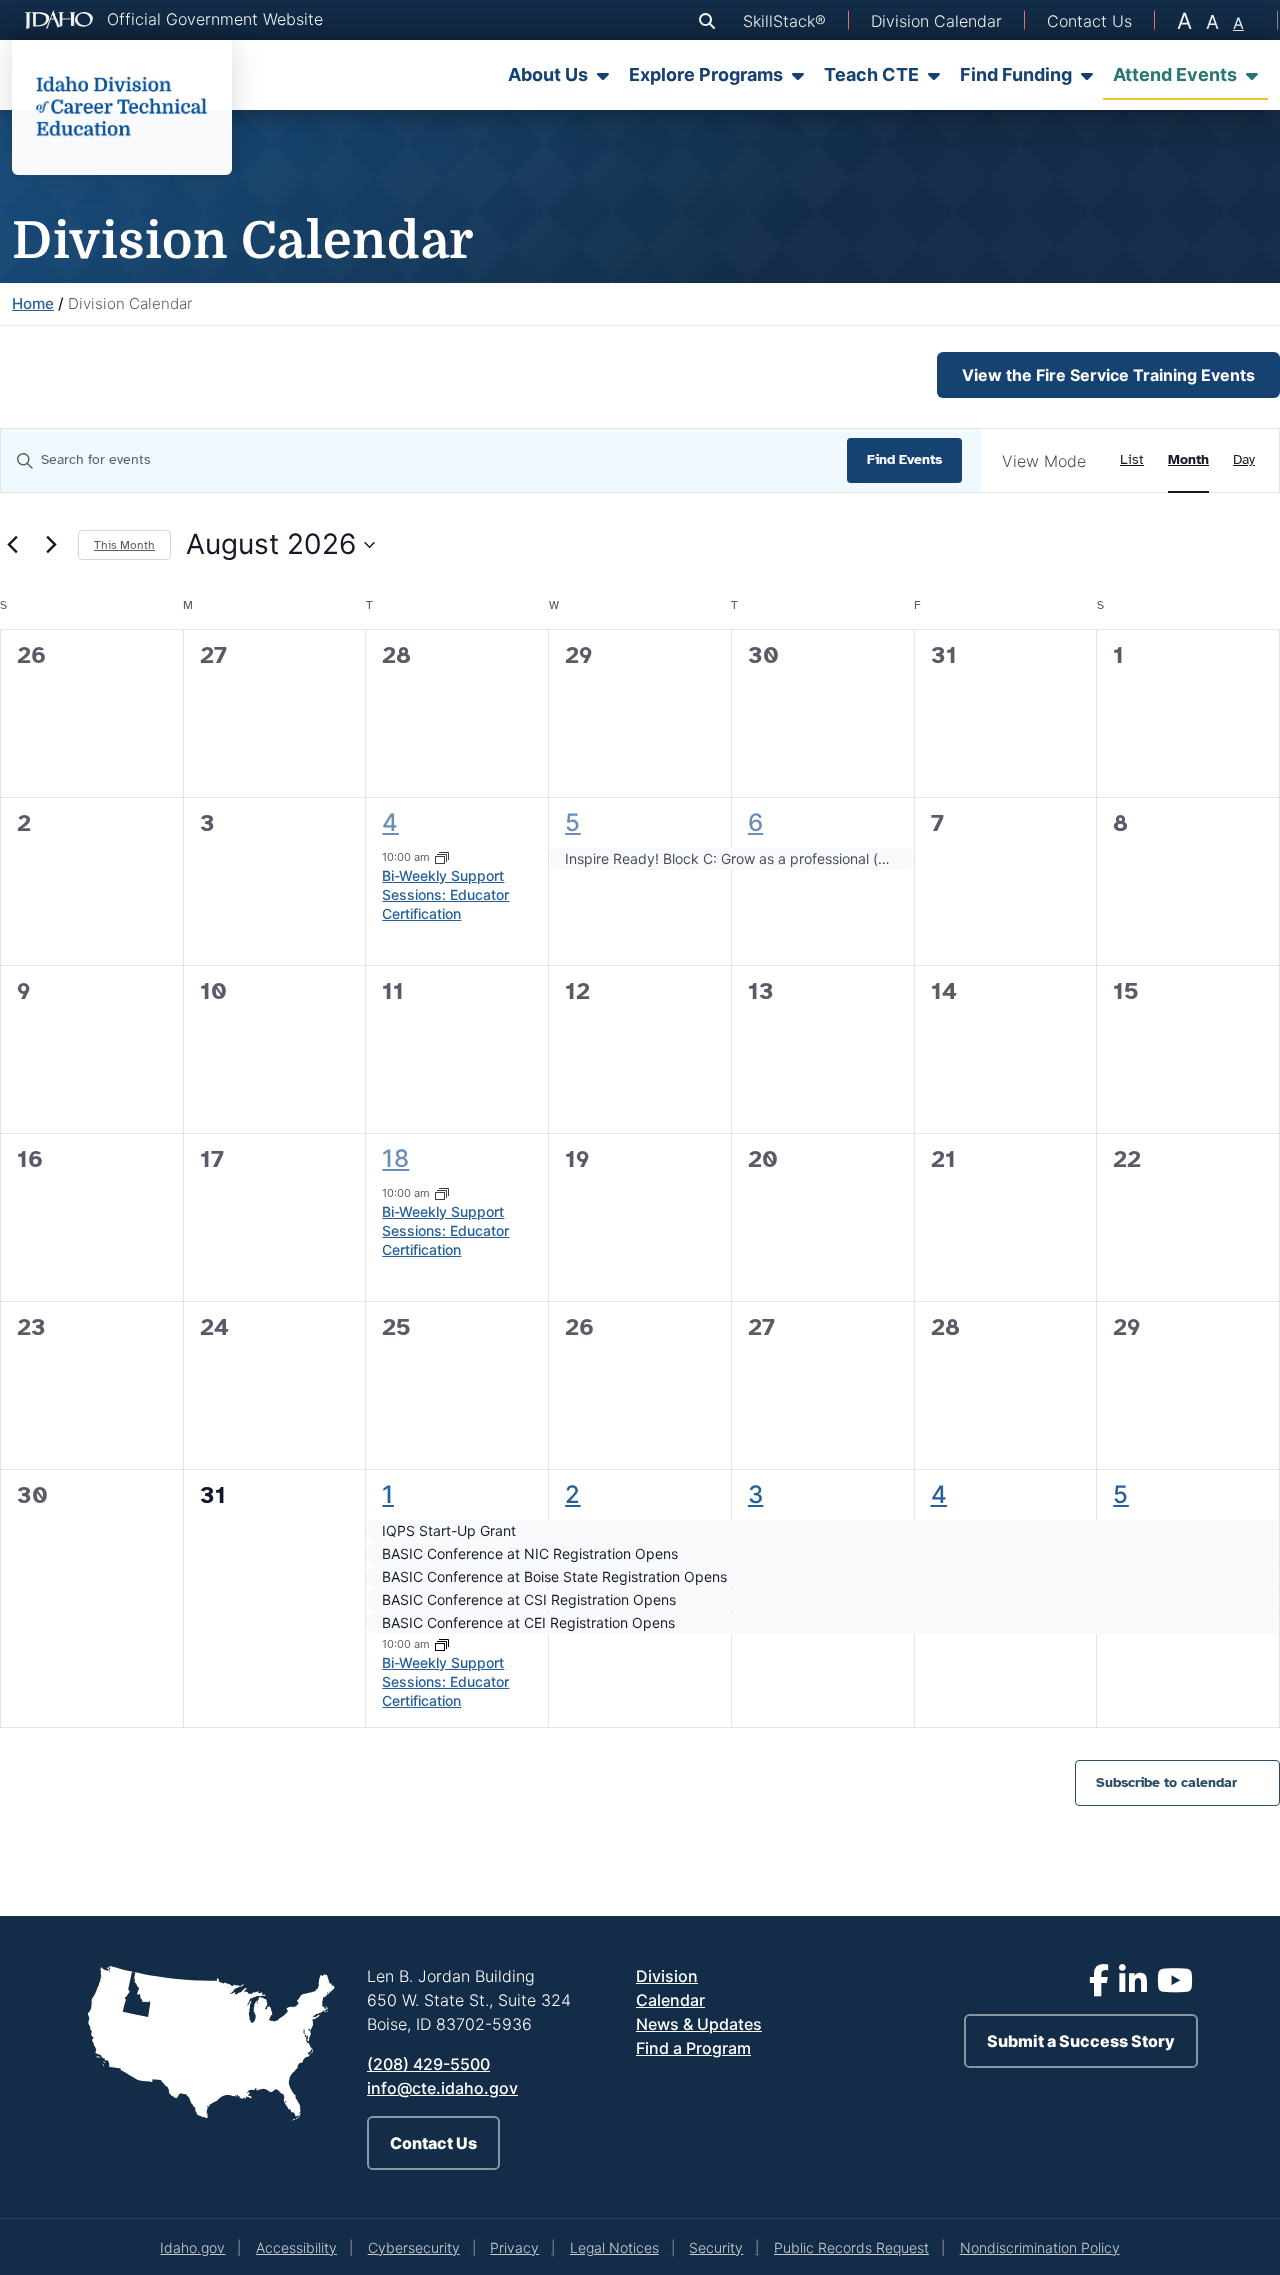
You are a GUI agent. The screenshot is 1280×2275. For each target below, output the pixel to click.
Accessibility (296, 2247)
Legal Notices (614, 2247)
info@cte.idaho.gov (442, 2088)
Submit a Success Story (1081, 2041)
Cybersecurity (414, 2247)
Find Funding (1016, 74)
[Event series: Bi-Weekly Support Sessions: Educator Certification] (442, 857)
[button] (711, 21)
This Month (124, 545)
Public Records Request (851, 2247)
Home (33, 303)
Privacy (514, 2247)
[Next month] (51, 545)
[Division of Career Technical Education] (122, 107)
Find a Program (693, 2048)
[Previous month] (12, 545)
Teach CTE (871, 74)
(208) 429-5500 (428, 2064)
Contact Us (433, 2143)
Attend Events (1175, 74)
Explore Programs (706, 74)
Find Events (904, 459)
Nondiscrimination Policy (1040, 2247)
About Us (548, 74)
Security (716, 2247)
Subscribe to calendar (1166, 1782)
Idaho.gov (192, 2247)
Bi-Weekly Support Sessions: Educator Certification (445, 895)
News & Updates (699, 2024)
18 (395, 1158)
